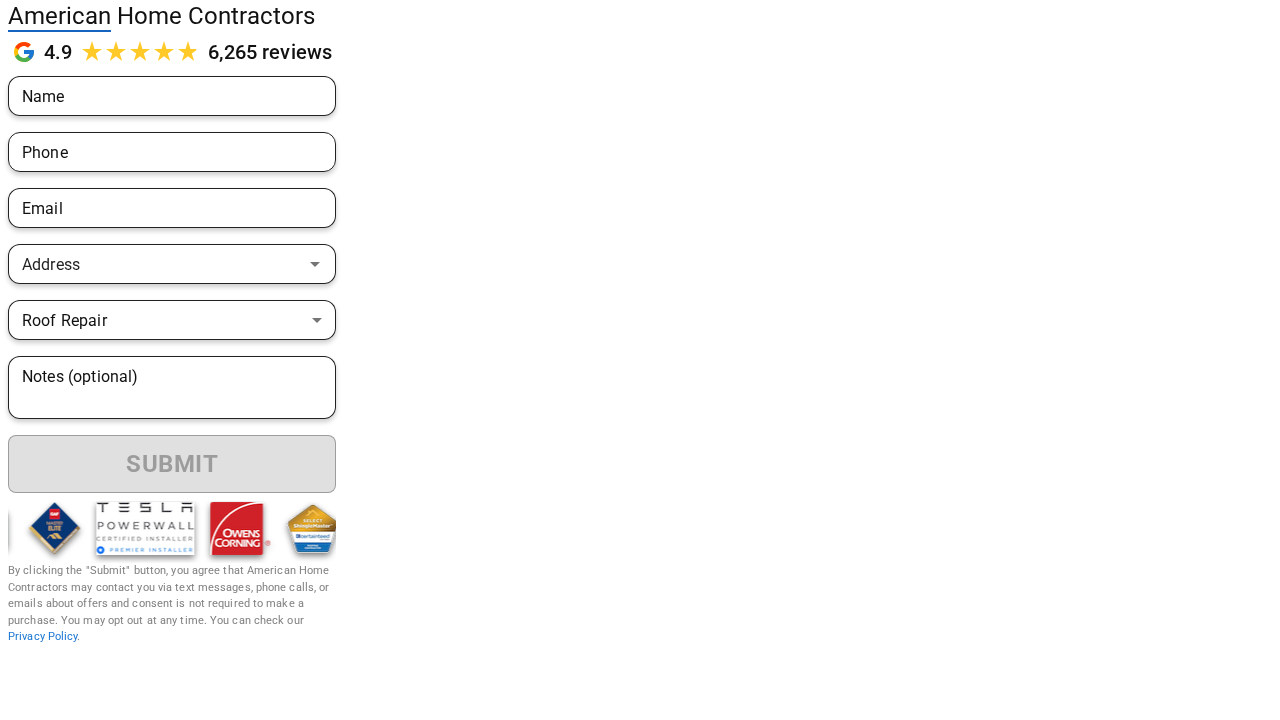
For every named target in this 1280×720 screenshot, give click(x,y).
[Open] (315, 264)
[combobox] (155, 264)
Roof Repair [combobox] (64, 320)
